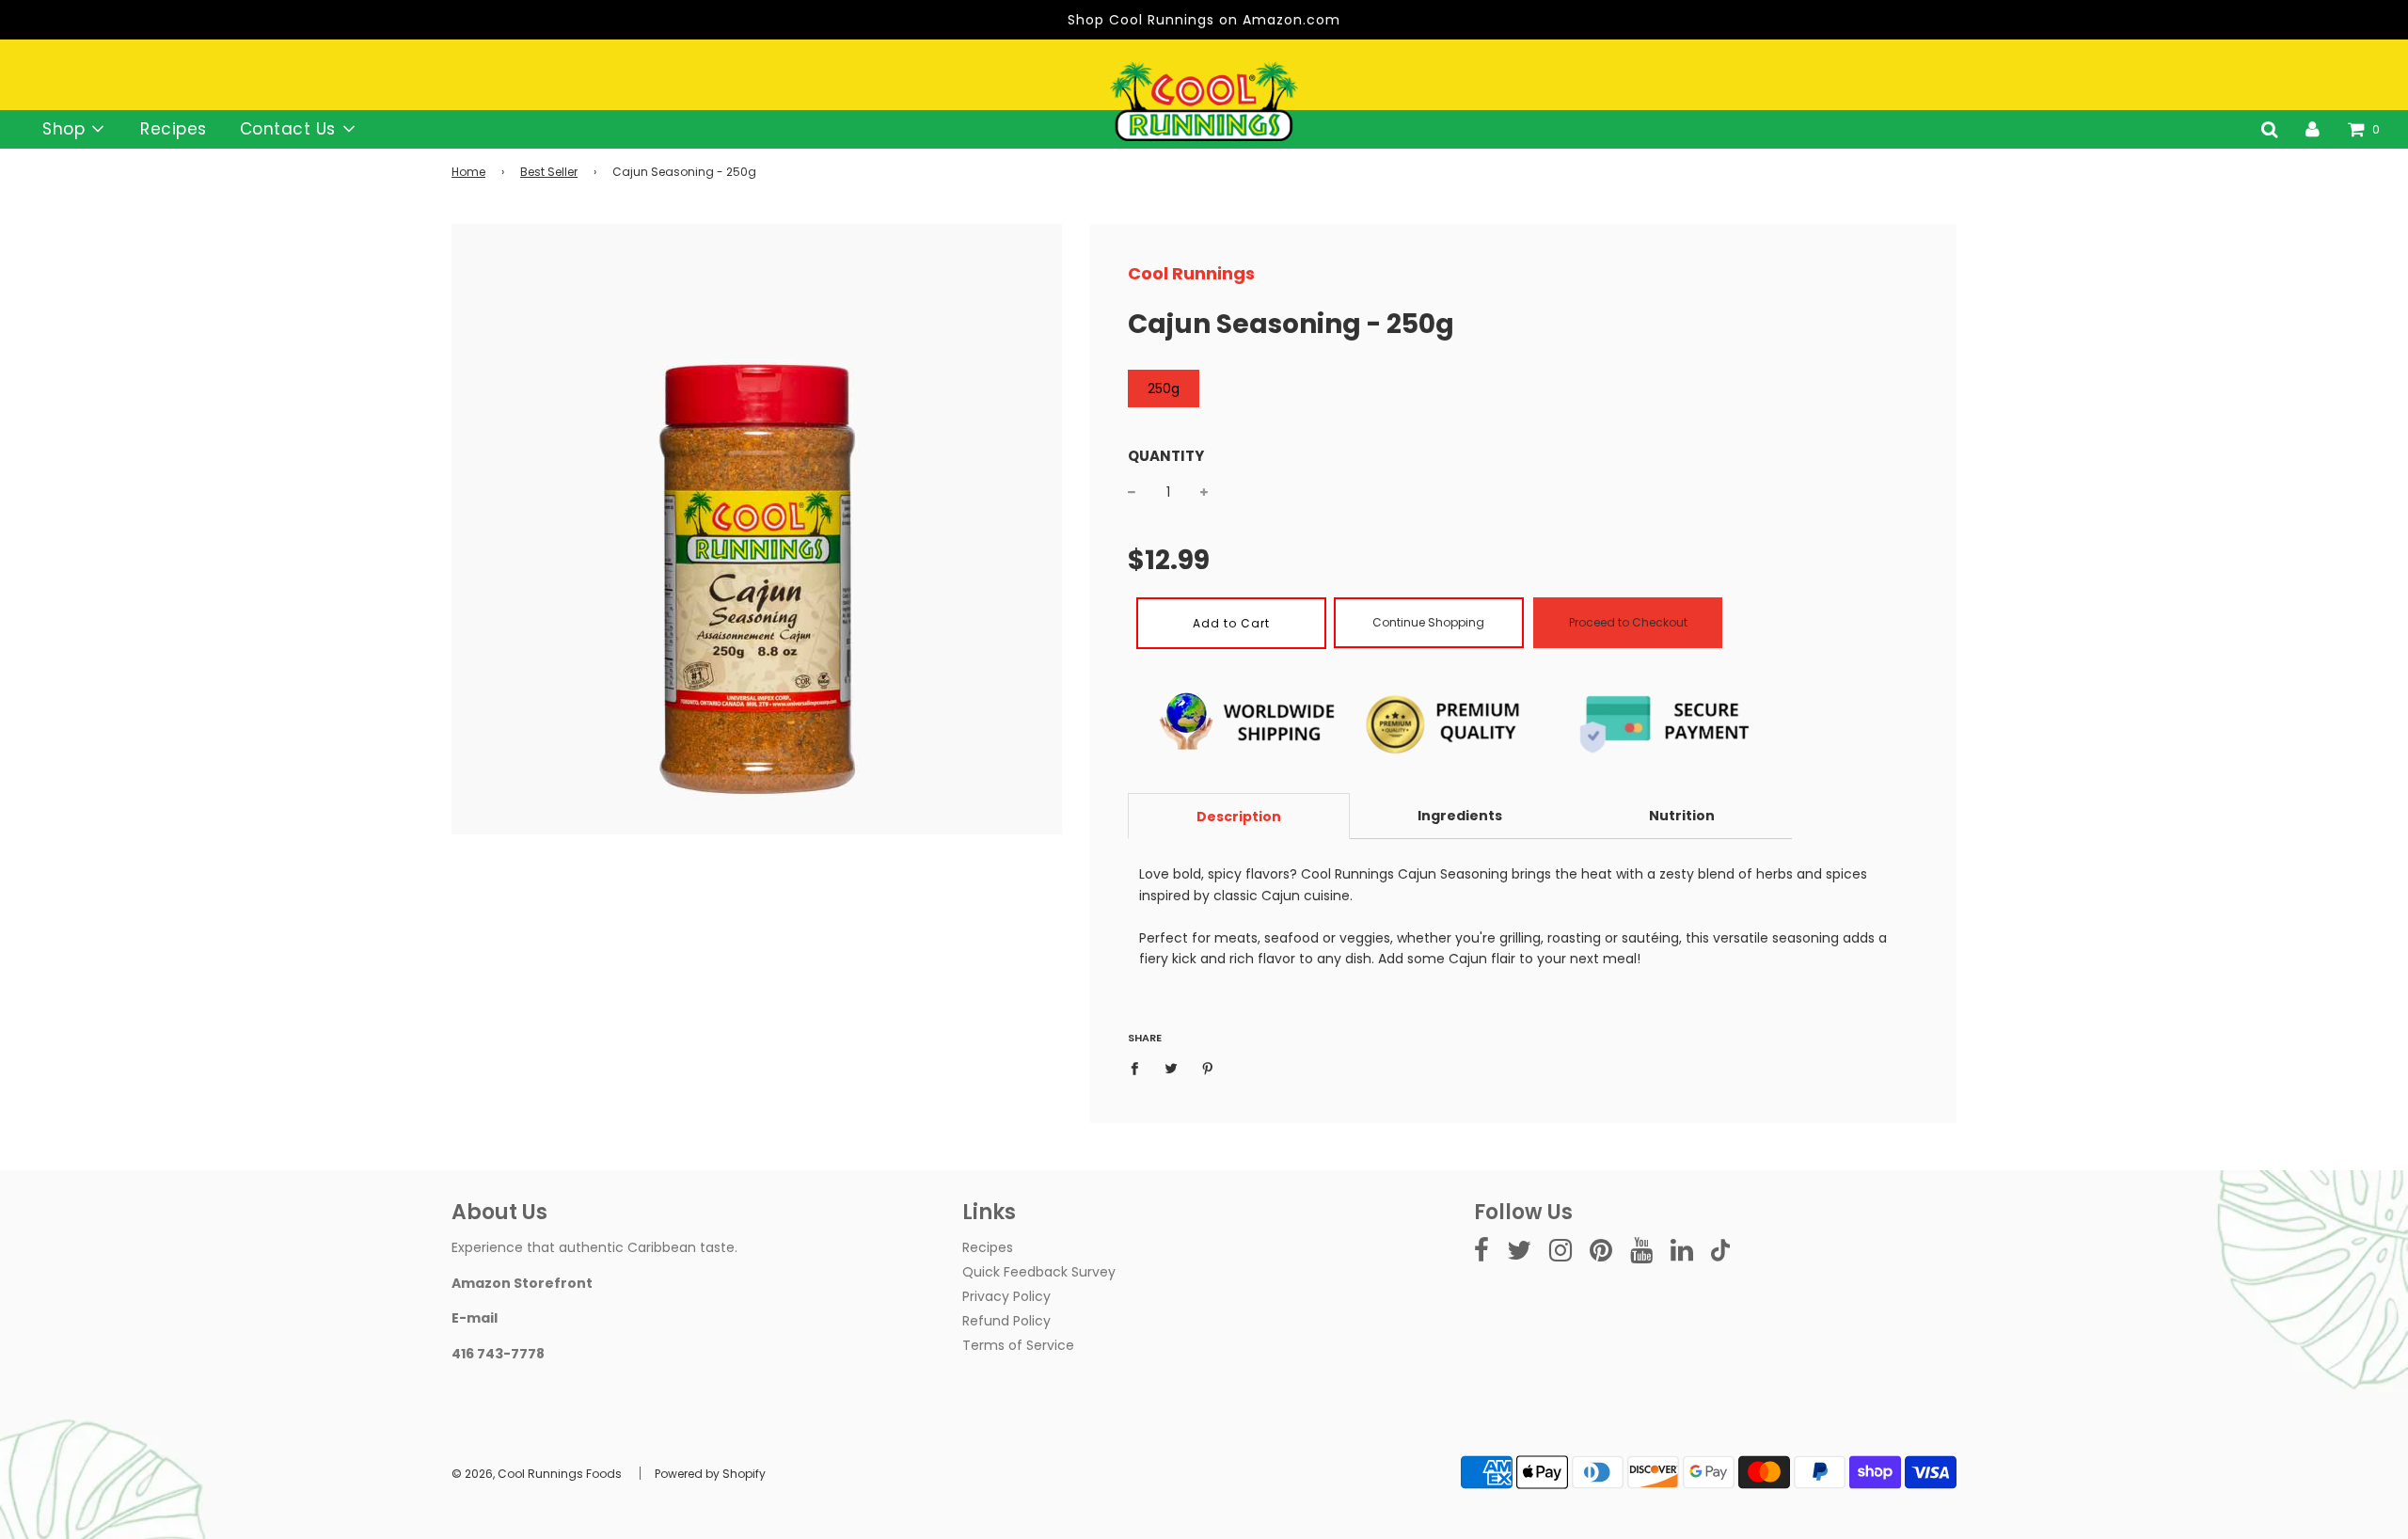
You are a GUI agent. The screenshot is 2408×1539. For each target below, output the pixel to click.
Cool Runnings (1191, 273)
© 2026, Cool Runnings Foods (537, 1474)
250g (1164, 389)
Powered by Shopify (710, 1474)
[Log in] (2313, 129)
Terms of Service (1018, 1345)
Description (1239, 817)
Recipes (174, 129)
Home (468, 172)
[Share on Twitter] (1172, 1068)
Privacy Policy (1006, 1296)
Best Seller (549, 172)
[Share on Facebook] (1140, 1068)
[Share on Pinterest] (1208, 1068)
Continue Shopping (1428, 622)
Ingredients (1460, 816)
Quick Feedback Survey (1039, 1272)
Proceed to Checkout (1628, 622)
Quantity (1166, 456)
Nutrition (1682, 816)
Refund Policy (1006, 1321)
